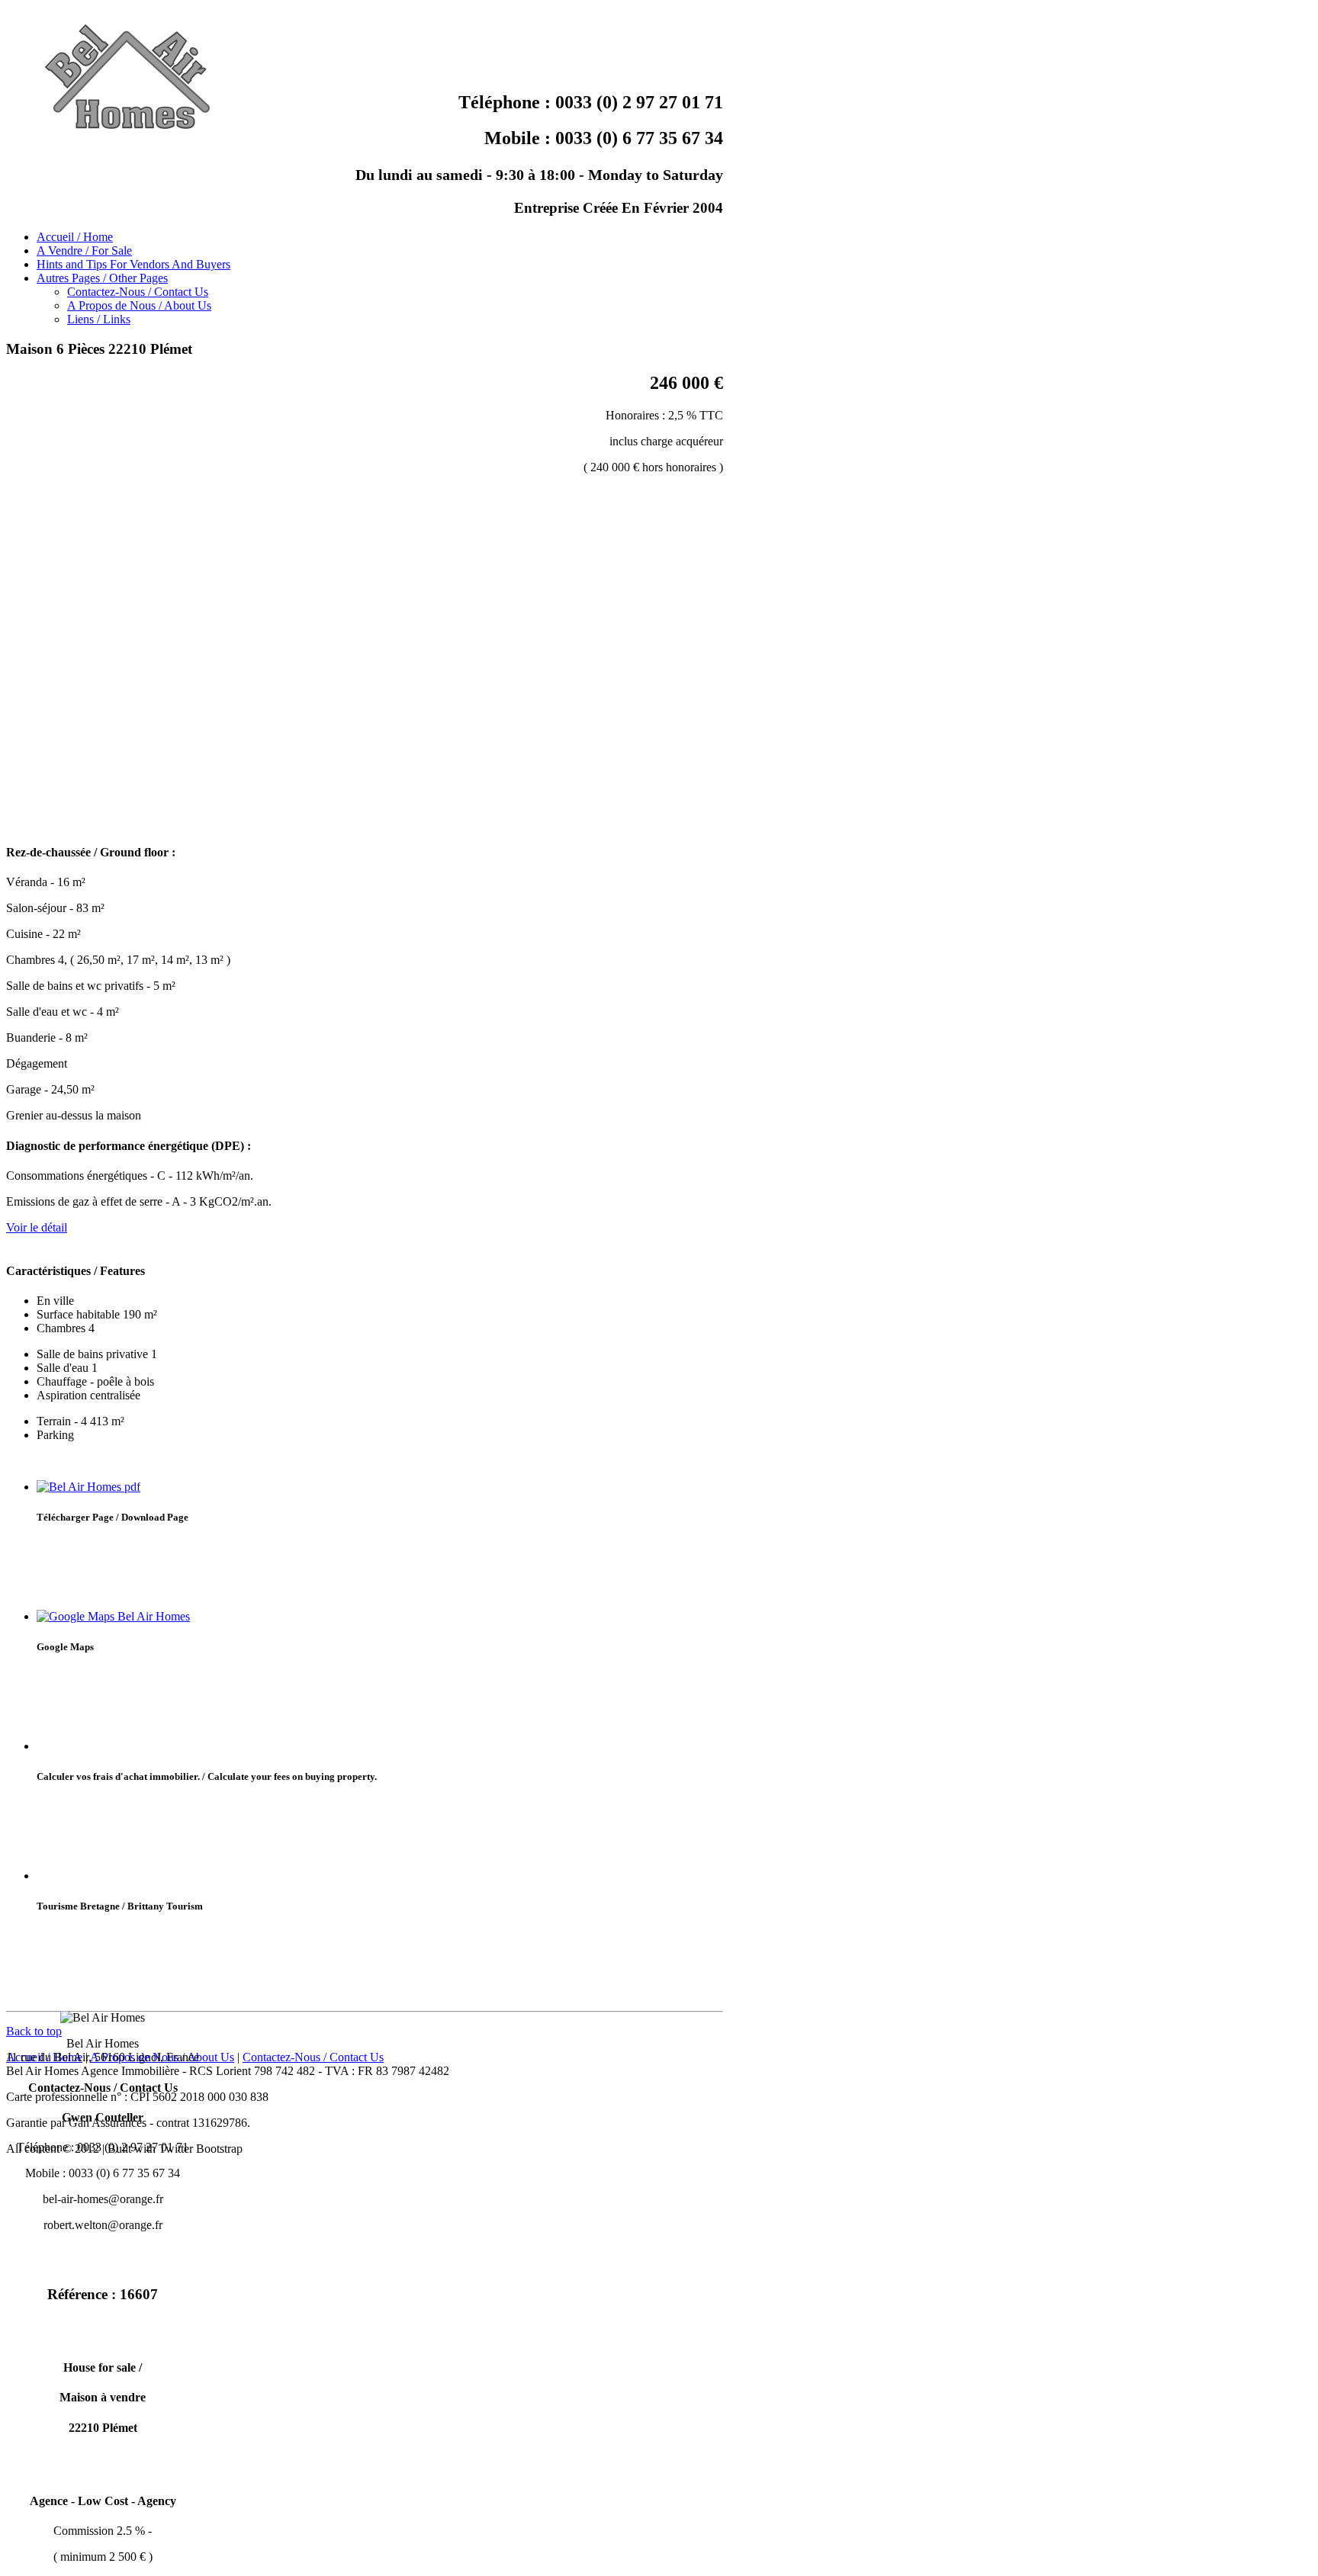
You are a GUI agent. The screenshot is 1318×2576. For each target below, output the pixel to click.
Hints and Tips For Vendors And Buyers (133, 264)
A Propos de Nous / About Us (139, 305)
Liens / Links (99, 319)
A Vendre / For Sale (84, 251)
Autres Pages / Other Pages (102, 278)
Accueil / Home (75, 237)
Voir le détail (37, 1227)
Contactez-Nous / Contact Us (138, 292)
